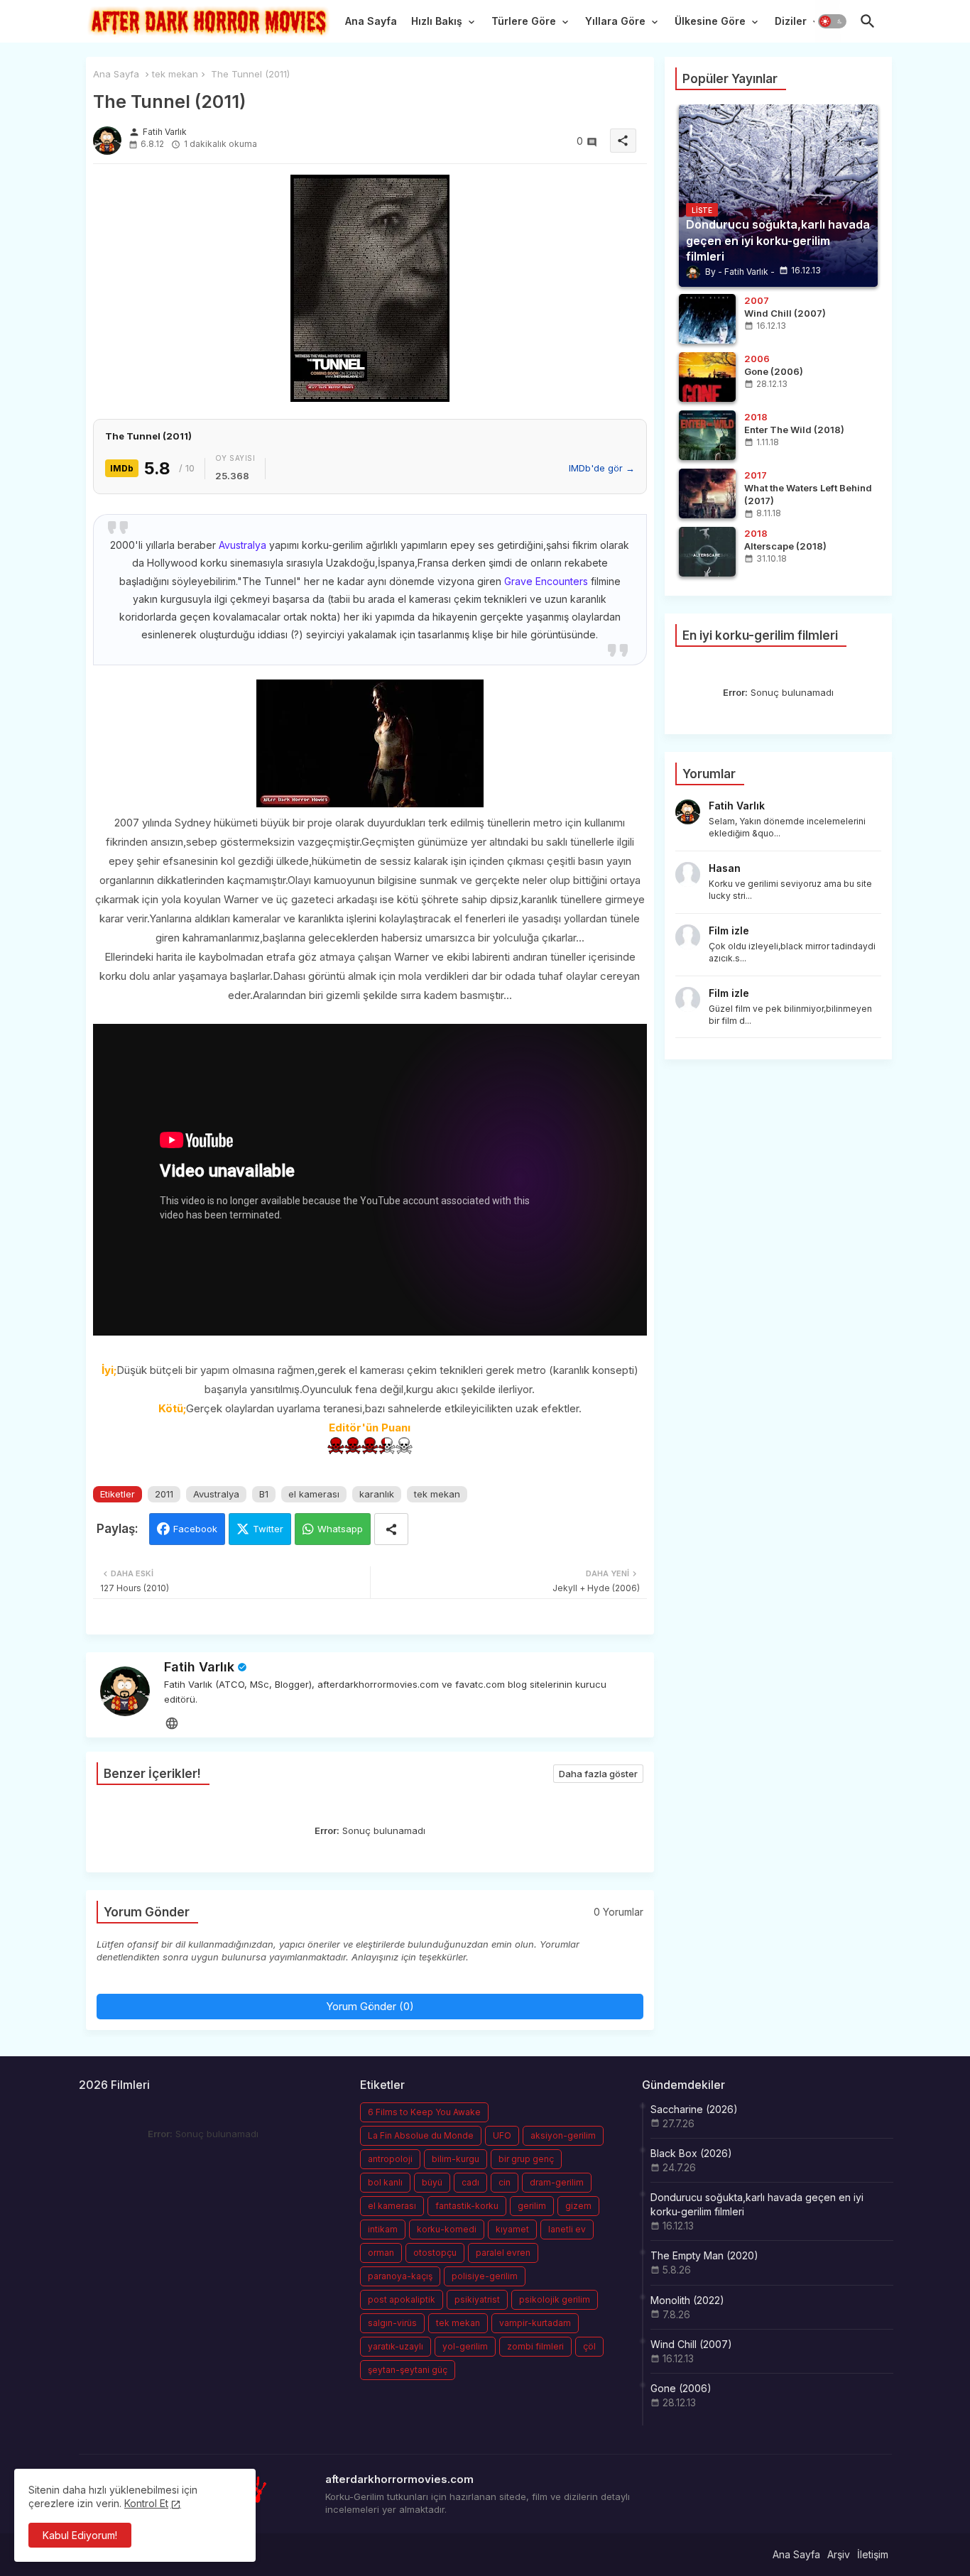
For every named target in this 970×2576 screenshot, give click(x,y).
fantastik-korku (467, 2206)
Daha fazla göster (598, 1774)
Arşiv (839, 2554)
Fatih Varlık (199, 1667)
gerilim (532, 2206)
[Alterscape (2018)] (707, 552)
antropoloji (390, 2159)
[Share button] (391, 1529)
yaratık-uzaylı (396, 2346)
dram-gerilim (557, 2182)
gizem (578, 2206)
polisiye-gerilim (485, 2276)
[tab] (371, 25)
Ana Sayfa (371, 21)
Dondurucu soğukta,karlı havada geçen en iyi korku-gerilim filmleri (757, 2204)
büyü (432, 2182)
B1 (264, 1494)
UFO (502, 2135)
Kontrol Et (146, 2503)
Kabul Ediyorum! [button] (80, 2535)
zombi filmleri (535, 2346)
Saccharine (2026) (694, 2109)
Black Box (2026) (691, 2153)
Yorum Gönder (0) (370, 2006)
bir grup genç (526, 2159)
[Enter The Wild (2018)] (707, 435)
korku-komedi (447, 2229)
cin (505, 2182)
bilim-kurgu (456, 2159)
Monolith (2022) (687, 2300)
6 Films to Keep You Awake (424, 2112)
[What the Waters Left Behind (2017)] (707, 493)
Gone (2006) (681, 2388)
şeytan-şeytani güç (408, 2370)
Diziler (791, 21)
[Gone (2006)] (707, 377)
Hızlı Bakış (437, 21)
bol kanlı (385, 2182)
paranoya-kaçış (400, 2276)
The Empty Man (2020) (704, 2255)
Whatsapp (340, 1529)
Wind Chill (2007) (691, 2344)
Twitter (268, 1529)
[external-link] (172, 1723)
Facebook (195, 1529)
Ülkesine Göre (710, 21)
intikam (383, 2229)
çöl (589, 2346)
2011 (164, 1494)
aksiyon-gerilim (563, 2135)
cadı (470, 2182)
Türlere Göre (524, 21)
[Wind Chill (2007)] (707, 319)
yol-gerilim (465, 2346)
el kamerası (314, 1494)
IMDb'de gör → (602, 468)
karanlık (377, 1494)
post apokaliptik (402, 2299)
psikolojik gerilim (555, 2299)
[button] (832, 21)
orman (381, 2253)
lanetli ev (567, 2229)
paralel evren (503, 2253)
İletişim (873, 2554)
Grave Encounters (546, 581)
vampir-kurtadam (535, 2323)
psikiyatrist (477, 2299)
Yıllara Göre (615, 21)
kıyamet (512, 2229)
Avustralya (243, 545)
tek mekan (175, 74)
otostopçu (435, 2253)
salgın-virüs (392, 2323)
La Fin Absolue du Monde (421, 2135)
